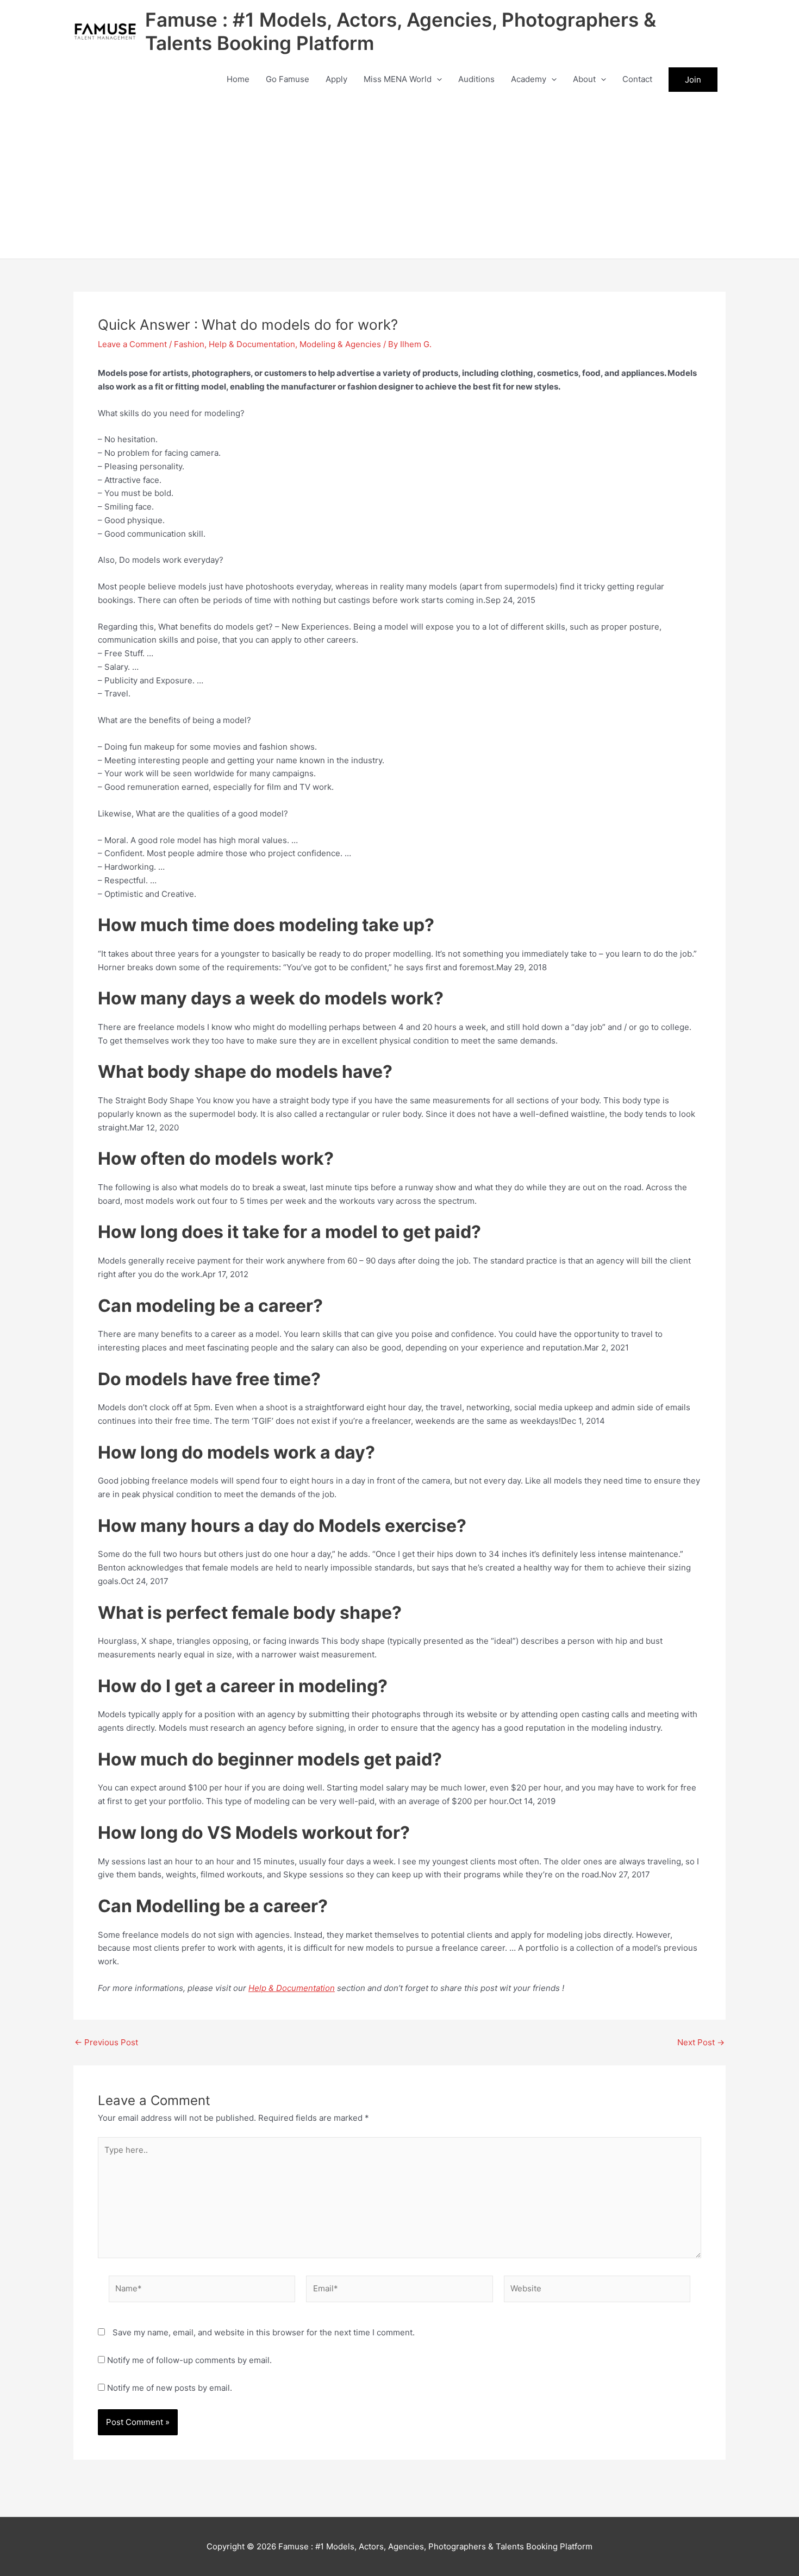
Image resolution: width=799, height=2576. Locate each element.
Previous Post (106, 2042)
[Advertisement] (399, 177)
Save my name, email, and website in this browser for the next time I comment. (264, 2332)
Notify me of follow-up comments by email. (189, 2360)
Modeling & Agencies (340, 344)
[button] (437, 79)
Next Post (701, 2042)
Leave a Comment (132, 344)
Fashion (189, 344)
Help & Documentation (252, 344)
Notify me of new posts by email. (170, 2388)
